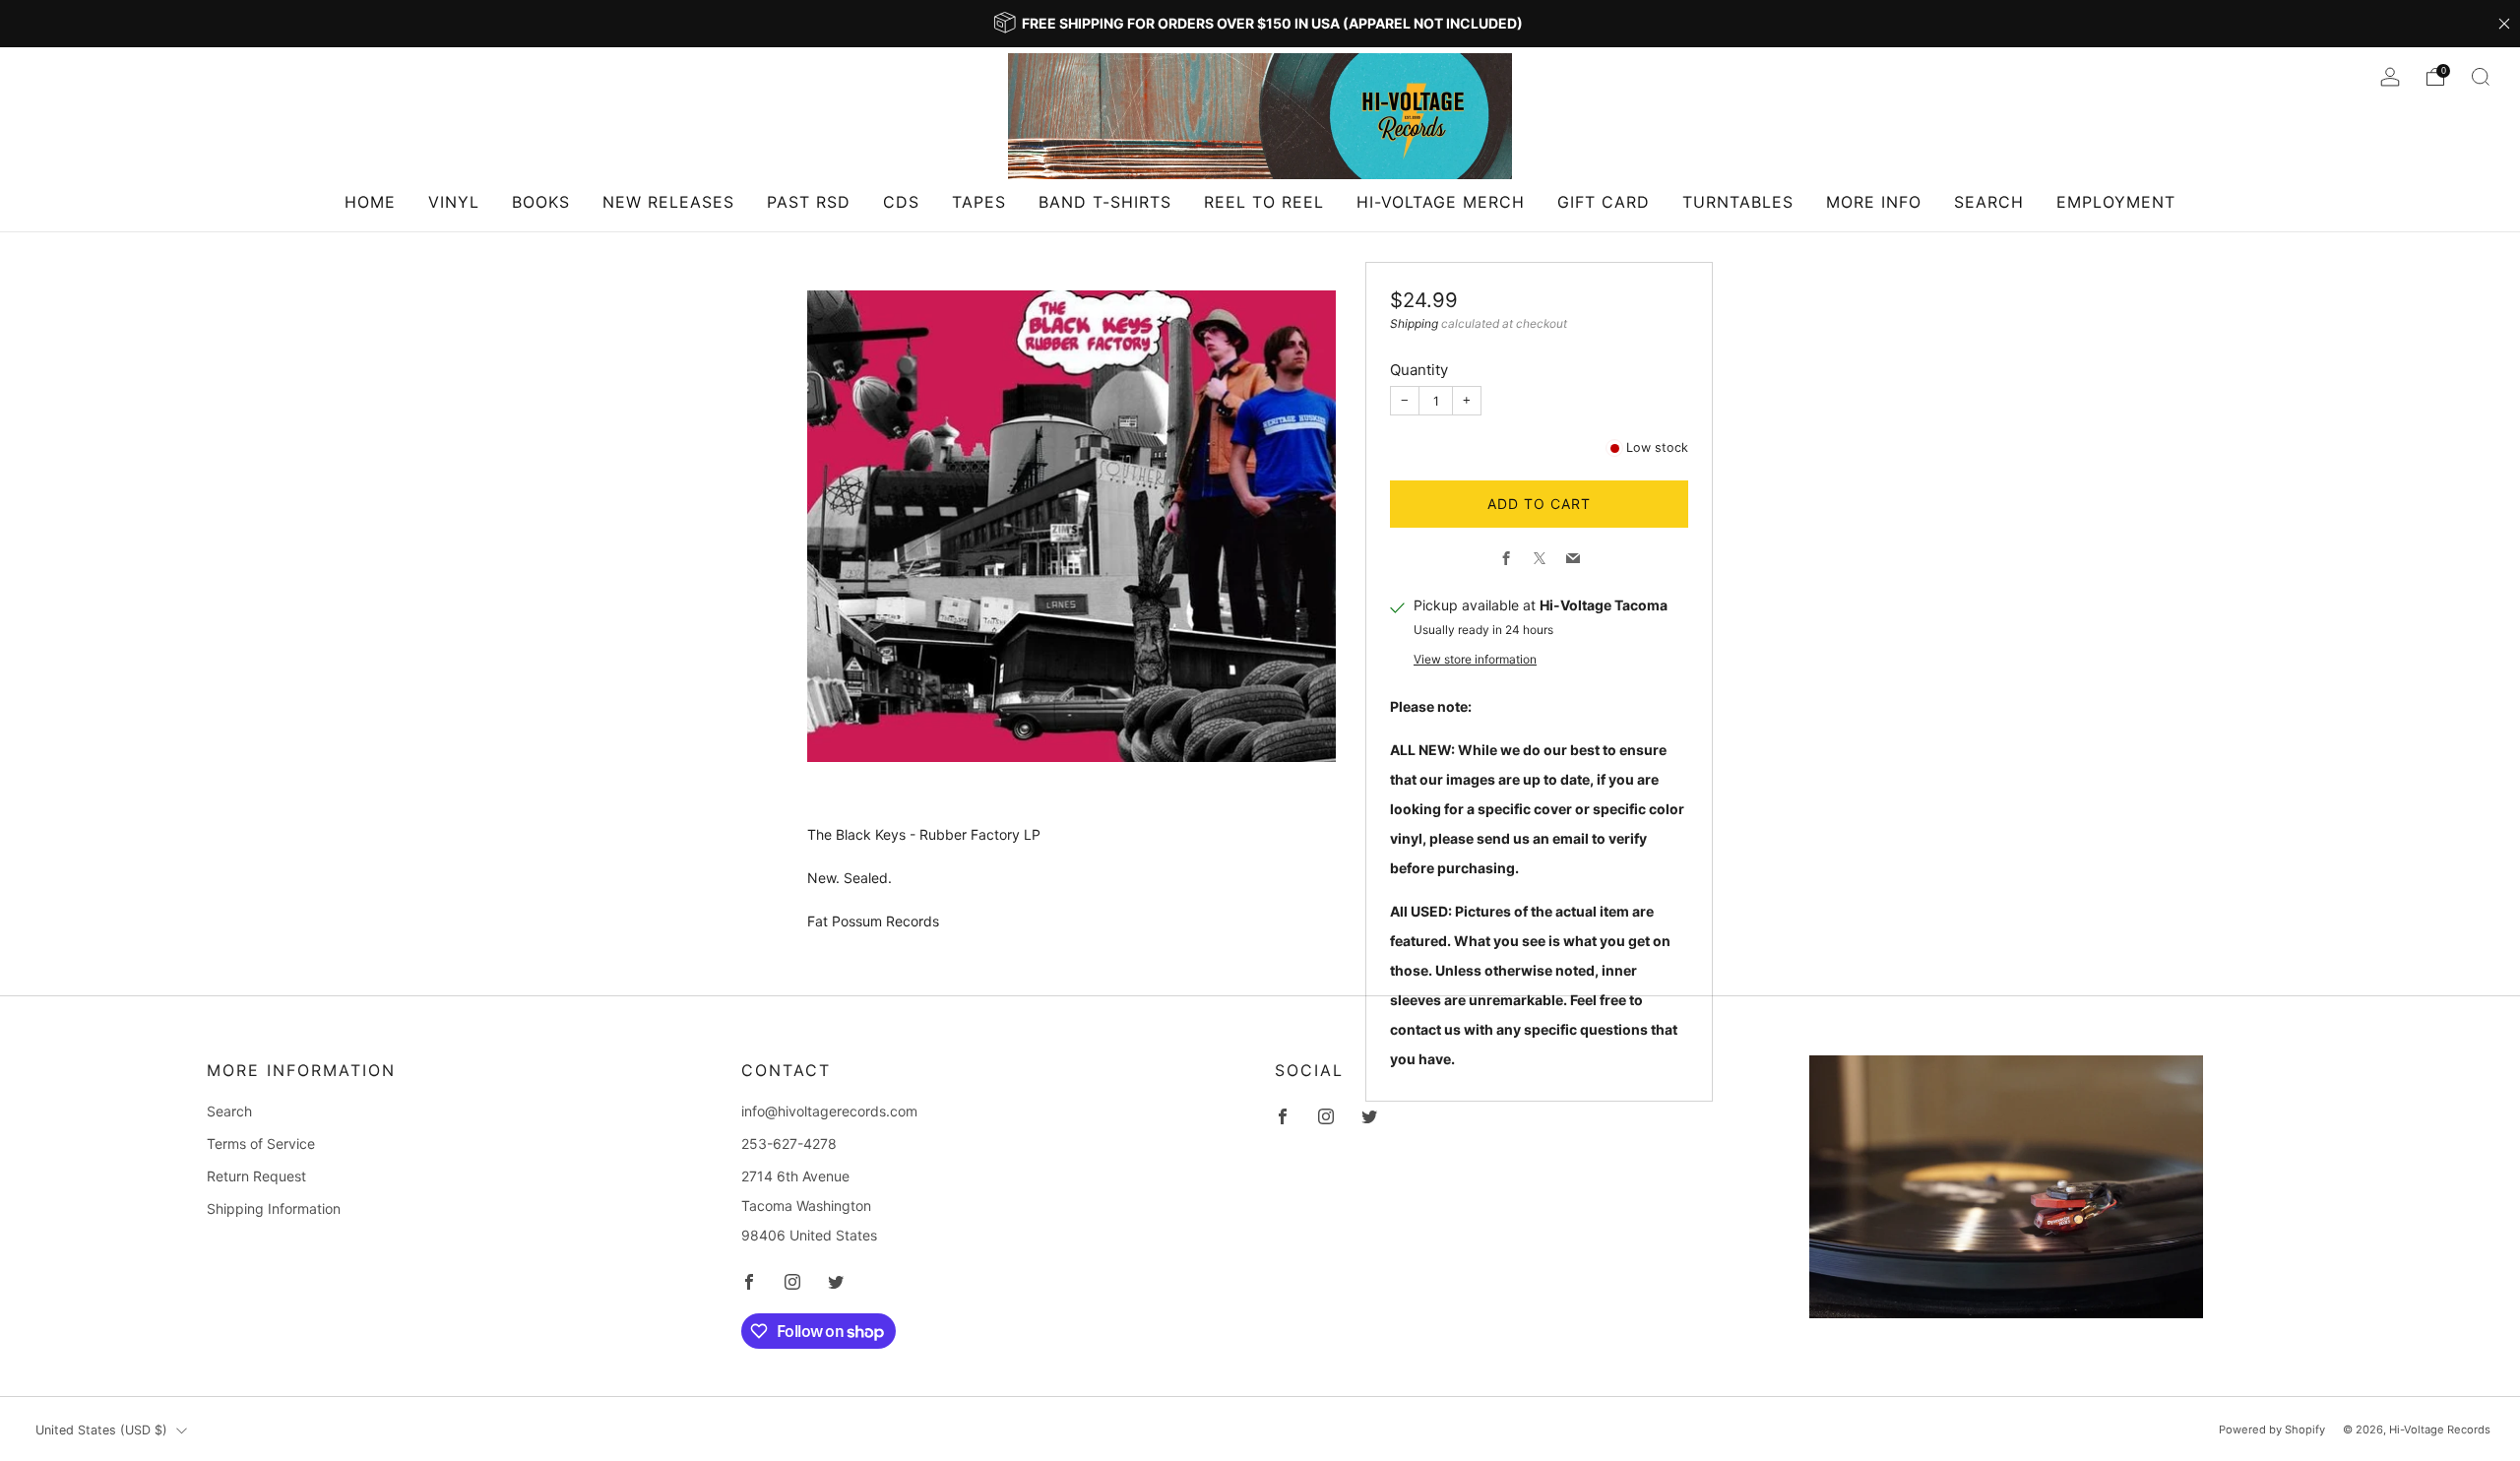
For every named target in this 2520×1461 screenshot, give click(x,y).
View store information (1475, 659)
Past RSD (809, 202)
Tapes (979, 202)
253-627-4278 (789, 1143)
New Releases (668, 202)
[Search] (2481, 77)
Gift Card (1604, 202)
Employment (2116, 202)
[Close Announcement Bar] (2504, 24)
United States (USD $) (101, 1430)
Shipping (1414, 323)
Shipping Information (274, 1208)
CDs (901, 202)
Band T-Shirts (1105, 202)
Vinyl (454, 202)
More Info (1874, 202)
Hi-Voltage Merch (1441, 202)
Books (541, 202)
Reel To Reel (1264, 202)
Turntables (1738, 202)
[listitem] (1260, 24)
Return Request (256, 1176)
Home (370, 202)
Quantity (1419, 370)
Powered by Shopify (2272, 1429)
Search (1989, 202)
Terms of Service (261, 1143)
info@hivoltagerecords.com (829, 1111)
